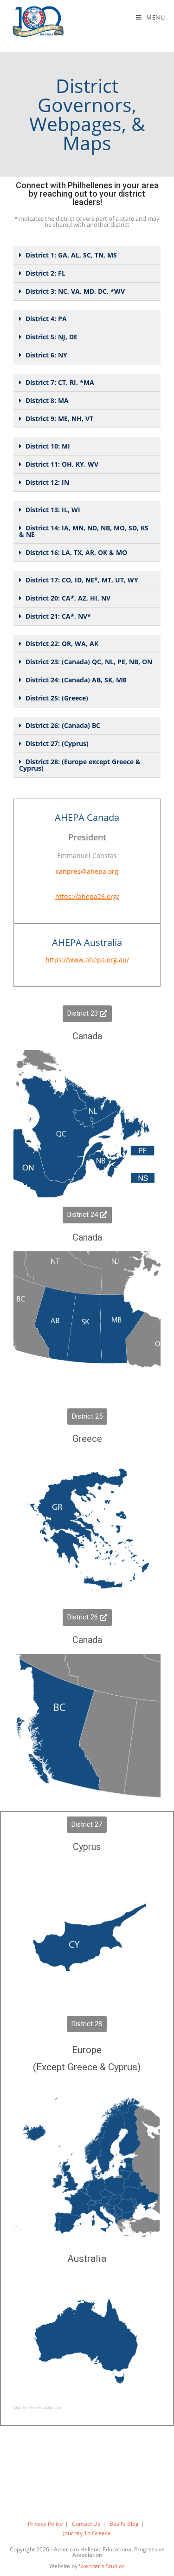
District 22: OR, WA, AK (62, 644)
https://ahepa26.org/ (87, 896)
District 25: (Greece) (57, 698)
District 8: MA (47, 400)
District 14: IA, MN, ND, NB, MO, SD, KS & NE (84, 531)
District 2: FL (45, 273)
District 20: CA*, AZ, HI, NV (68, 598)
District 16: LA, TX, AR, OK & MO (76, 552)
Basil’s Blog (124, 2524)
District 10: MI (48, 446)
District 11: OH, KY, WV (62, 464)
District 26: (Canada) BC (63, 725)
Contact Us (86, 2524)
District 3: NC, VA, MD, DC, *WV (75, 291)
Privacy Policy (45, 2524)
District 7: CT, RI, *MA (60, 382)
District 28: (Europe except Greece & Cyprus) (80, 765)
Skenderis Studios (102, 2566)
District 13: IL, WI (53, 510)
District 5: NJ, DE (52, 337)
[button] (87, 1014)
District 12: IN (47, 482)
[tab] (87, 255)
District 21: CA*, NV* (58, 616)
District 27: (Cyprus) (57, 743)
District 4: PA (46, 319)
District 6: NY (46, 355)
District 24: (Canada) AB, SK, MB (76, 680)
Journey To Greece (87, 2533)
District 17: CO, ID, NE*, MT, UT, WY (82, 580)
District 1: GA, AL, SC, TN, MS (71, 255)
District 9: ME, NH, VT (59, 419)
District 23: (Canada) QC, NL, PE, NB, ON (89, 662)
